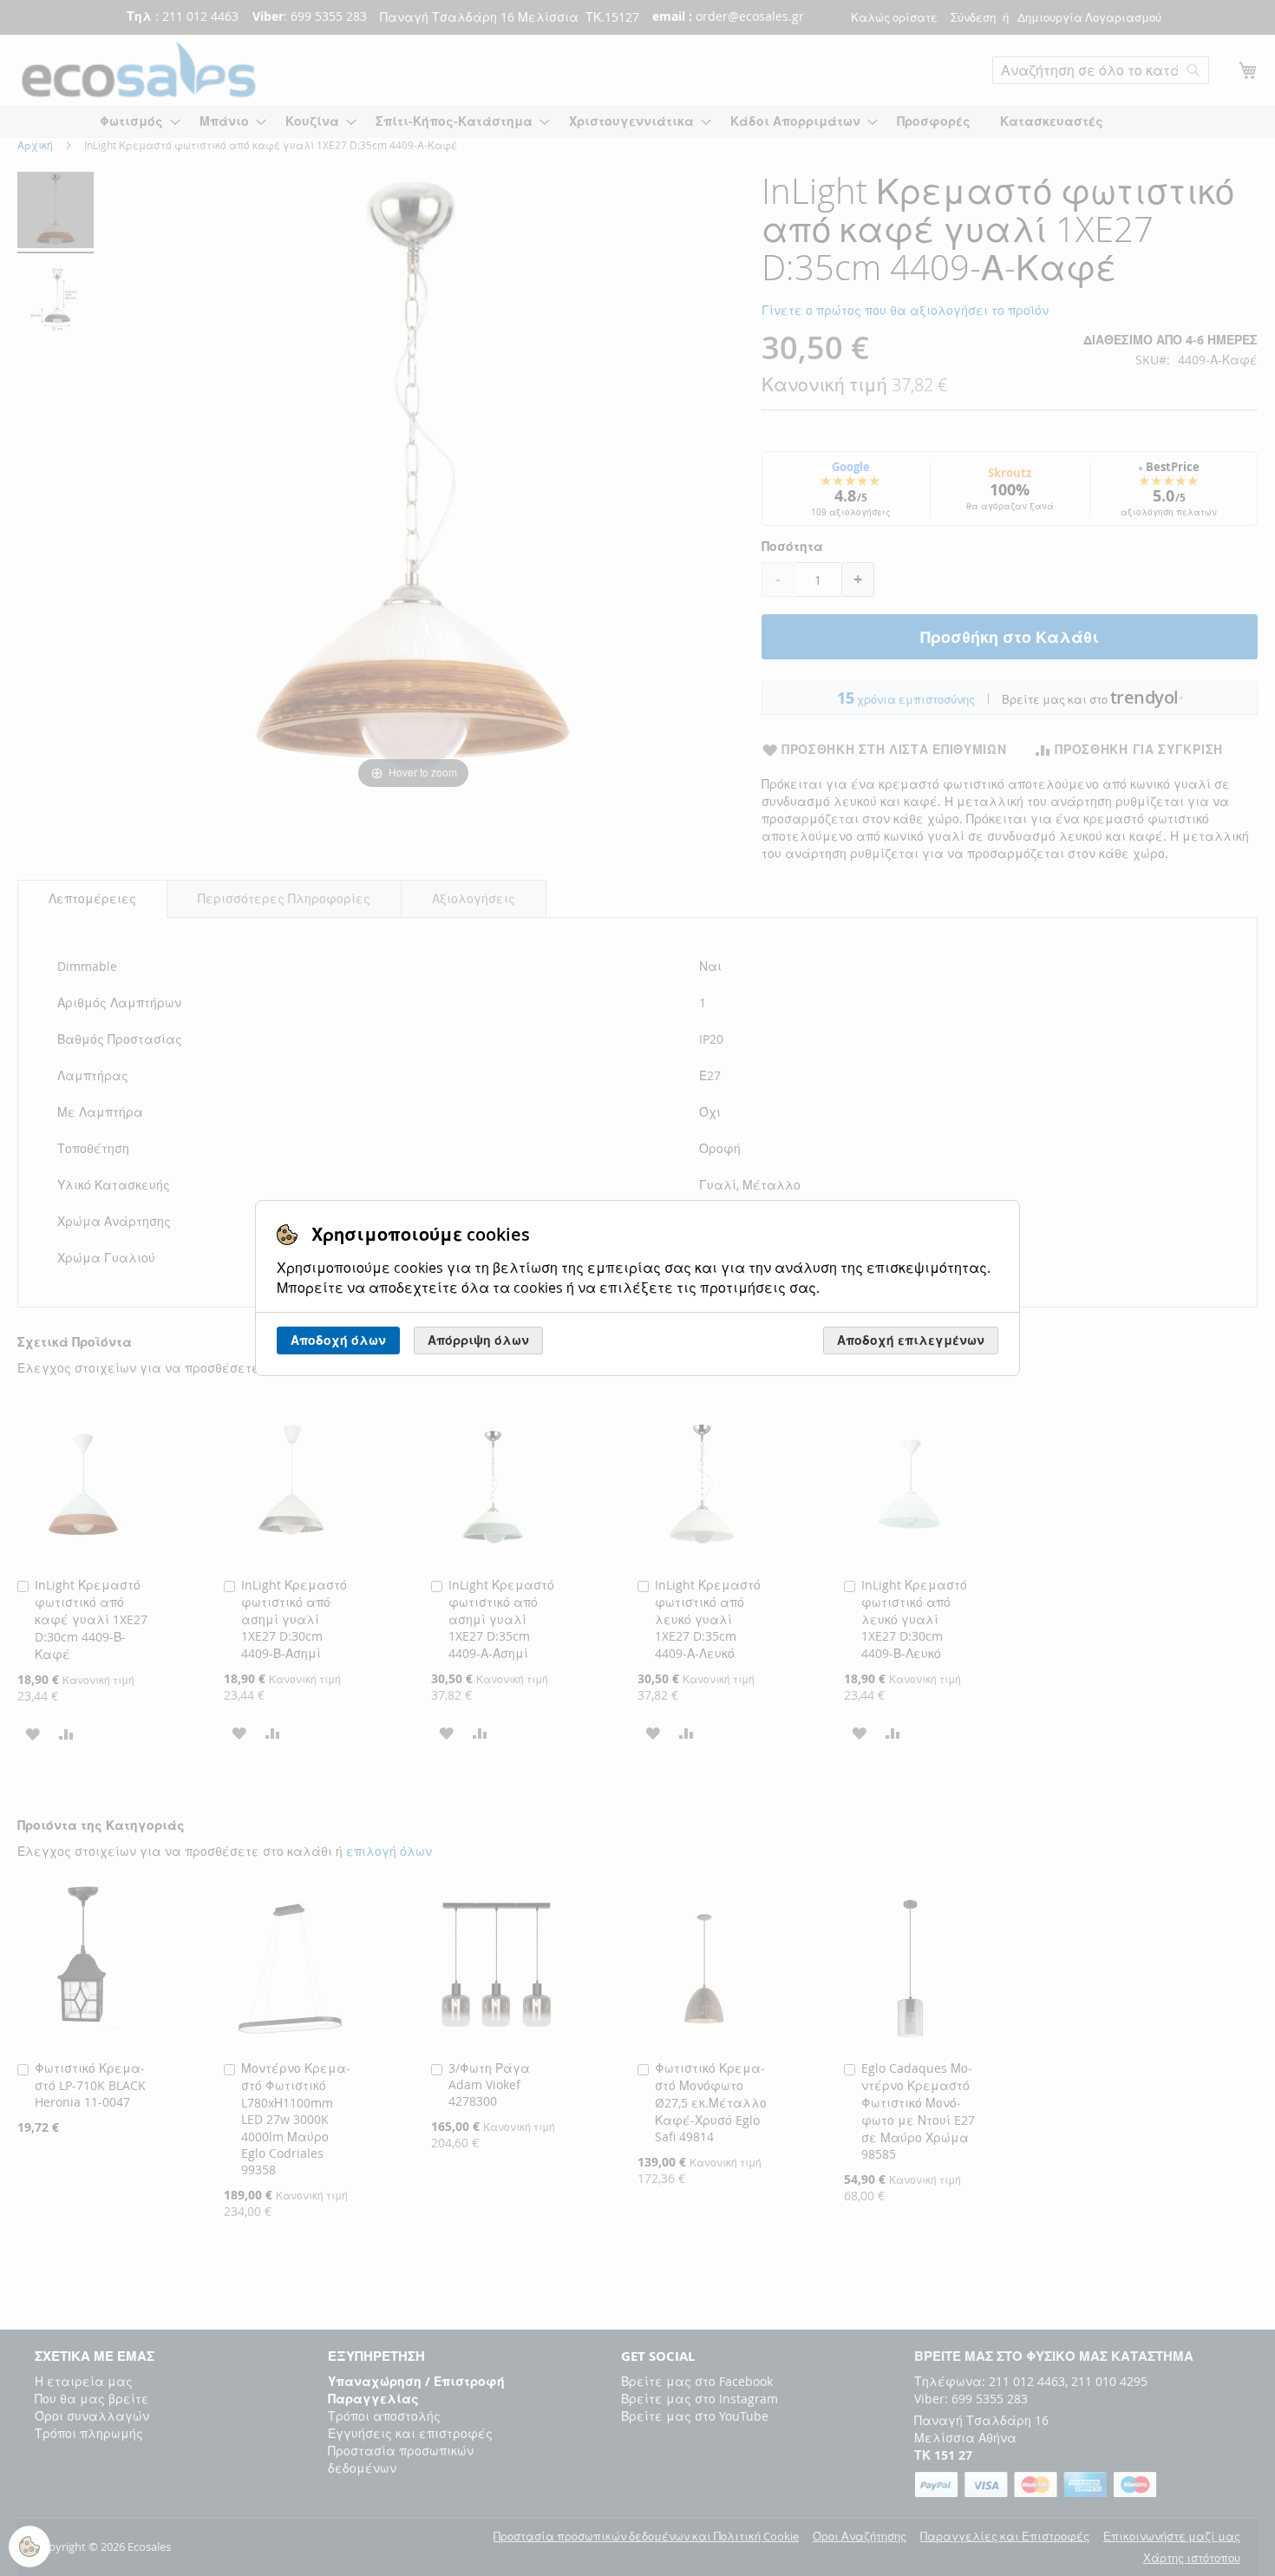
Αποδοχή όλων (338, 1340)
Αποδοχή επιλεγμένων (911, 1340)
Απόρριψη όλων (478, 1340)
